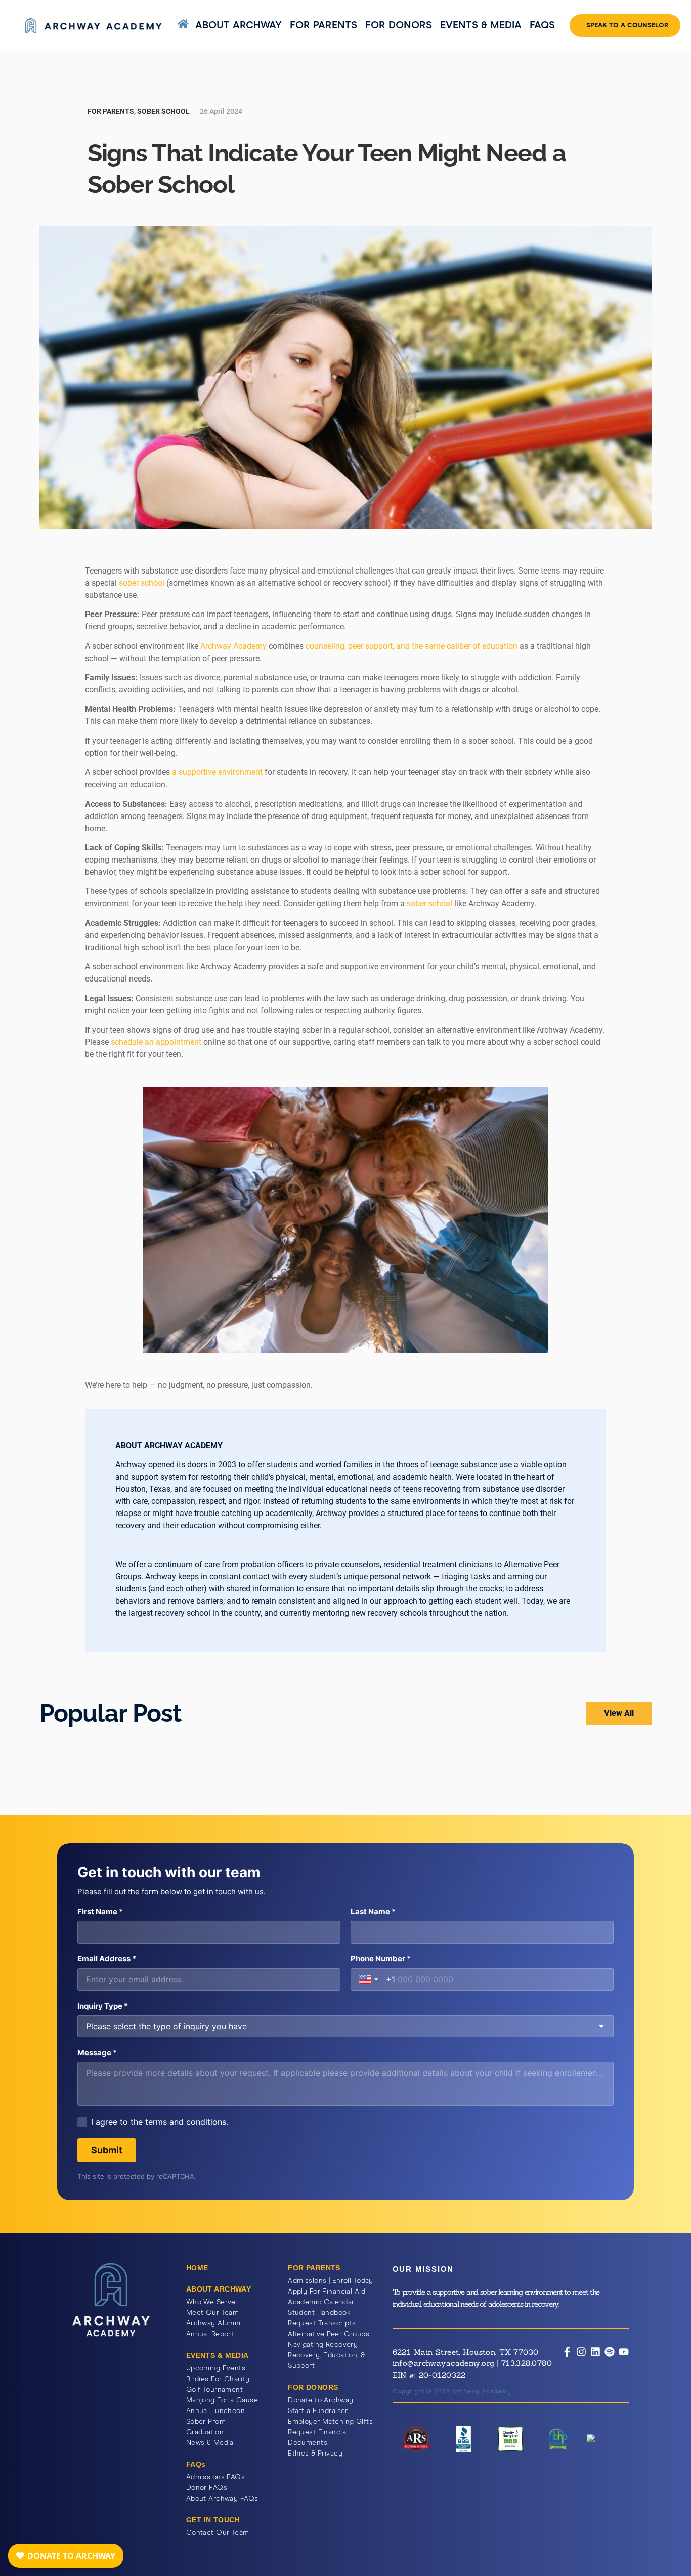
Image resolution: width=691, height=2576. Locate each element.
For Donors (399, 25)
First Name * (100, 1912)
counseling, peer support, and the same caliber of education (412, 646)
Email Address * (107, 1959)
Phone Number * (381, 1959)
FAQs (542, 25)
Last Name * (373, 1912)
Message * (97, 2052)
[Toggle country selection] (370, 1979)
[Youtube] (624, 2352)
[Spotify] (610, 2352)
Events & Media (481, 25)
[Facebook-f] (567, 2352)
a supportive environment (217, 772)
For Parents (323, 25)
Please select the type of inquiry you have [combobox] (166, 2026)
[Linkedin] (595, 2352)
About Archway (239, 25)
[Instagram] (581, 2352)
